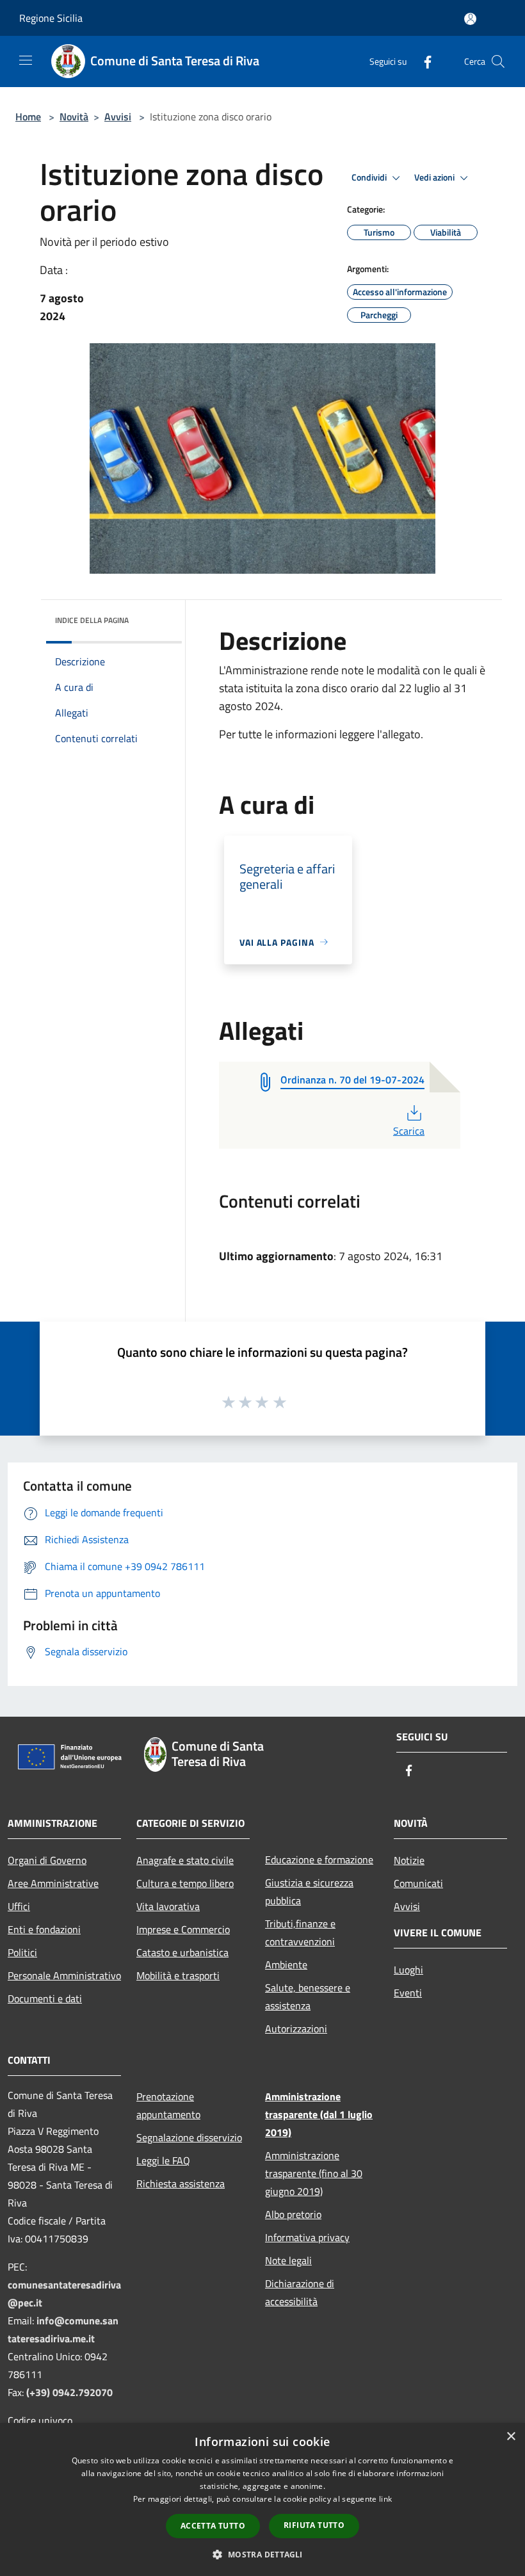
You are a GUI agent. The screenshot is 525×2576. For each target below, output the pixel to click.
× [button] (511, 2437)
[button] (262, 2554)
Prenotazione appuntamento (168, 2105)
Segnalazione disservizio (189, 2137)
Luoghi (408, 1970)
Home (28, 117)
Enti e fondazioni (44, 1929)
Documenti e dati (45, 1998)
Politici (22, 1952)
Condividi (370, 177)
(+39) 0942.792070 (69, 2392)
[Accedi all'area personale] (470, 19)
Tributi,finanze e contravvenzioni (300, 1932)
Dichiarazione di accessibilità (300, 2292)
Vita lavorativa (168, 1906)
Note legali (288, 2260)
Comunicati (418, 1883)
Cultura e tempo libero (185, 1883)
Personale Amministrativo (64, 1975)
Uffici (19, 1906)
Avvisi (118, 117)
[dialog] (262, 2499)
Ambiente (286, 1964)
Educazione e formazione (319, 1859)
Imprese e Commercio (183, 1929)
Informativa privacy (307, 2237)
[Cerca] (498, 61)
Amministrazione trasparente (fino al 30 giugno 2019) (314, 2173)
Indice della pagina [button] (92, 620)
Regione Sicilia (51, 18)
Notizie (409, 1860)
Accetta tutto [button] (213, 2526)
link (385, 2499)
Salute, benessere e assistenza (308, 1997)
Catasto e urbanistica (182, 1952)
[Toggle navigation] (26, 60)
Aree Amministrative (53, 1883)
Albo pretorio (293, 2214)
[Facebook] (423, 61)
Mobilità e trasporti (178, 1975)
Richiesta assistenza (181, 2183)
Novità (74, 117)
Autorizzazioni (296, 2029)
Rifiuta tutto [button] (314, 2525)
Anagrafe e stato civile (185, 1860)
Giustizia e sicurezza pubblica (309, 1891)
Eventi (408, 1993)
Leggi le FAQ (163, 2160)
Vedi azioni (435, 177)
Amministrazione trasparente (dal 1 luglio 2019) (319, 2114)
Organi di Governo (47, 1860)
